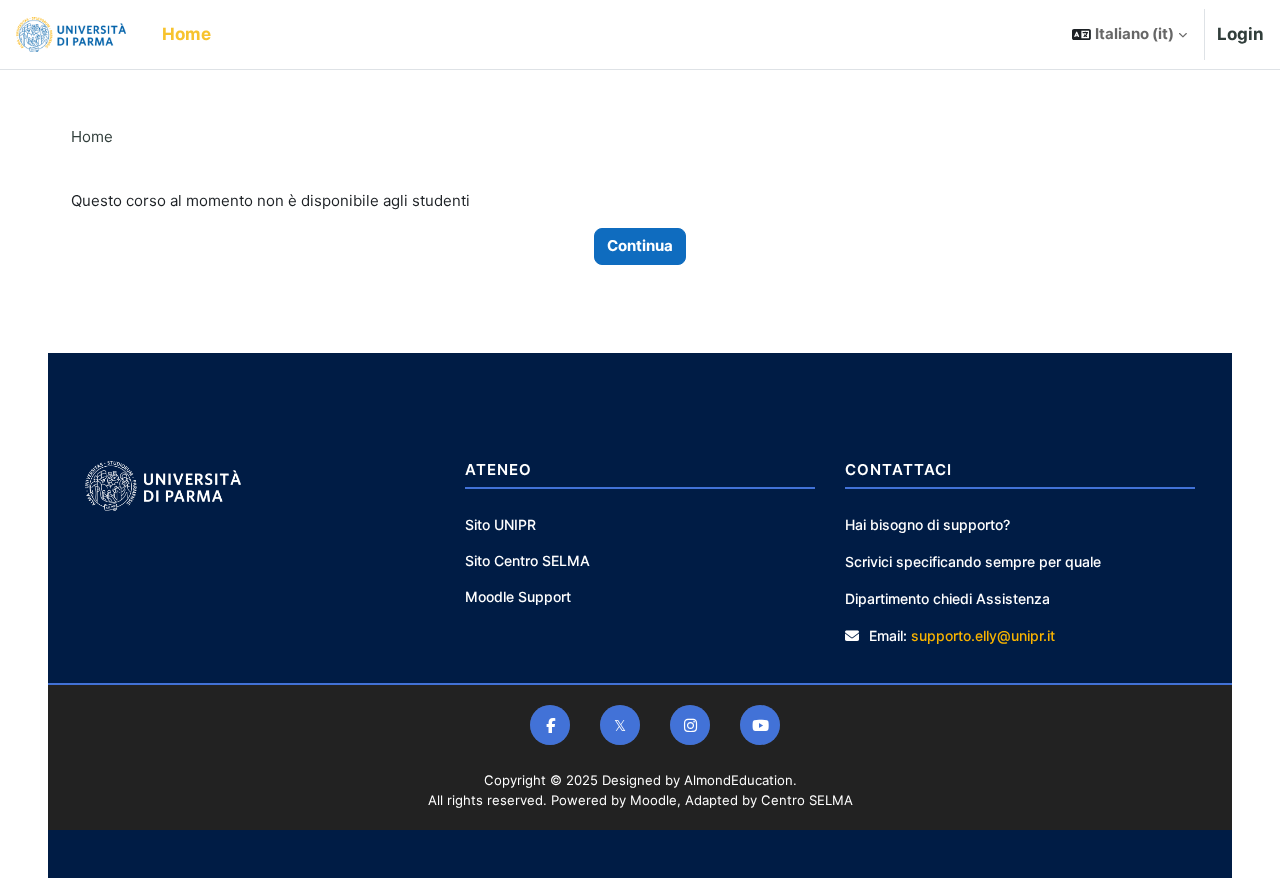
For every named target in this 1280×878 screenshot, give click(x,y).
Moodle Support (518, 596)
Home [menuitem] (186, 34)
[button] (1129, 34)
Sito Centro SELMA (527, 560)
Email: (888, 635)
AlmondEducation (738, 780)
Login (1240, 34)
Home (92, 136)
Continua (640, 245)
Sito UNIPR (500, 524)
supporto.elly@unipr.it (983, 635)
